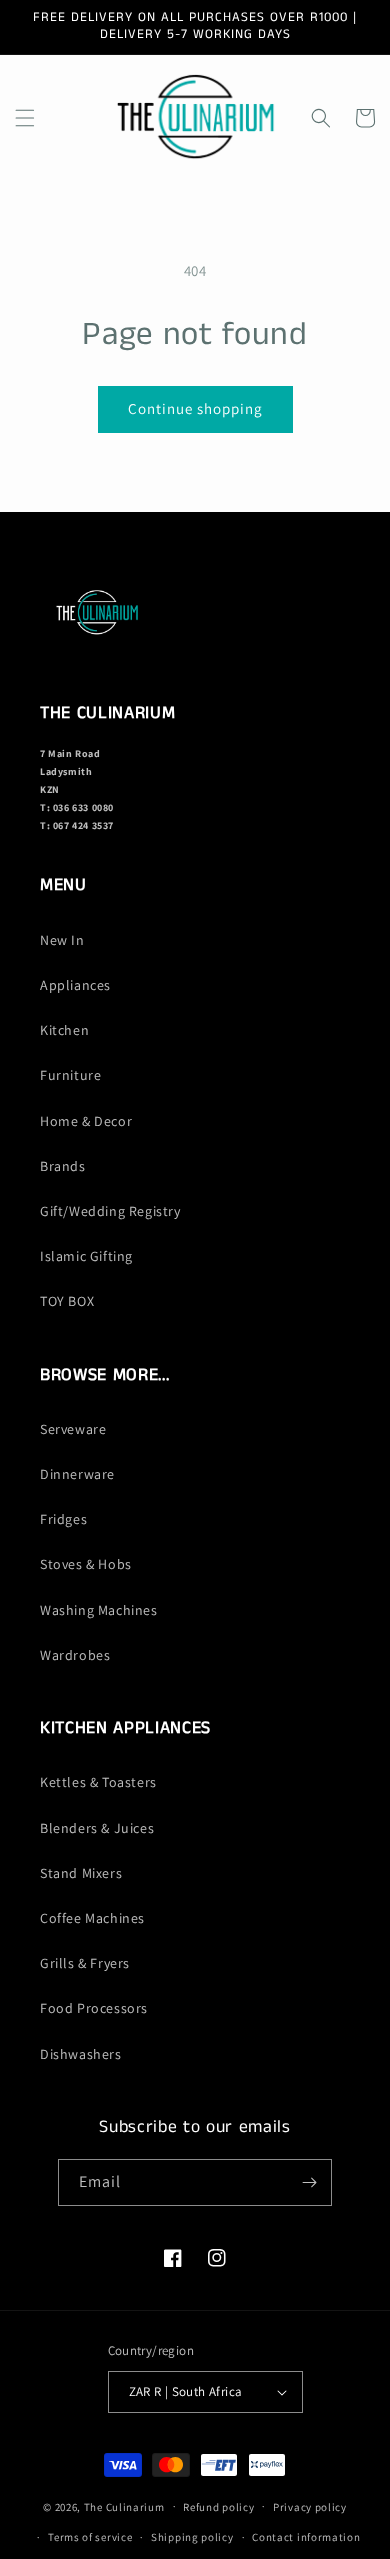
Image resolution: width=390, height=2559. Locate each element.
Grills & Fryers (85, 1963)
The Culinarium (124, 2506)
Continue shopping (195, 408)
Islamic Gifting (86, 1256)
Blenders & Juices (97, 1828)
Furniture (70, 1075)
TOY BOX (67, 1301)
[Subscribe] (309, 2182)
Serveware (73, 1429)
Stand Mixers (81, 1873)
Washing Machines (99, 1610)
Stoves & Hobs (86, 1564)
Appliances (75, 985)
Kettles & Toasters (98, 1782)
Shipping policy (192, 2537)
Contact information (306, 2537)
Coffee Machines (92, 1918)
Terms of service (90, 2537)
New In (62, 940)
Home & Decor (86, 1121)
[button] (25, 118)
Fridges (63, 1519)
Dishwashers (81, 2054)
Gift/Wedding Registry (110, 1211)
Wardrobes (75, 1655)
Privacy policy (310, 2507)
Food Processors (94, 2008)
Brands (63, 1166)
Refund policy (218, 2507)
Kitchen (64, 1030)
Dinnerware (77, 1474)
